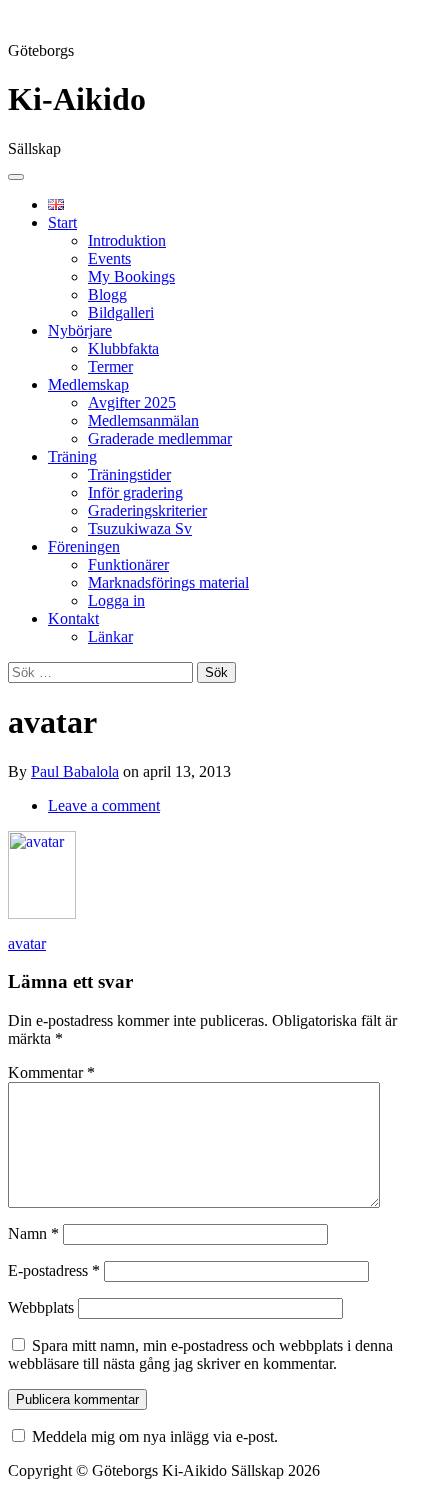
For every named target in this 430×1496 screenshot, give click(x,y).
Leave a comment (104, 805)
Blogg (107, 294)
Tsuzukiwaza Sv (140, 528)
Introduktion (127, 240)
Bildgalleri (121, 312)
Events (109, 258)
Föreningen (84, 546)
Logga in (116, 600)
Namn (33, 1233)
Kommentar (51, 1072)
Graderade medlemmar (160, 438)
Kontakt (73, 618)
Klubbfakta (123, 348)
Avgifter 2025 (132, 402)
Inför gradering (135, 492)
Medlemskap (88, 384)
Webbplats (41, 1307)
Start (62, 222)
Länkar (110, 636)
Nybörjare (80, 330)
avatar (27, 943)
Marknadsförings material (168, 582)
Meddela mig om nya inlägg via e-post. (155, 1436)
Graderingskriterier (147, 510)
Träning (72, 456)
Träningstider (129, 474)
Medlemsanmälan (143, 420)
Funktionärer (128, 564)
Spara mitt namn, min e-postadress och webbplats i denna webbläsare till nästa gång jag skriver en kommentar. (200, 1354)
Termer (110, 366)
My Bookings (131, 276)
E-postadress (54, 1270)
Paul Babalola (75, 771)
